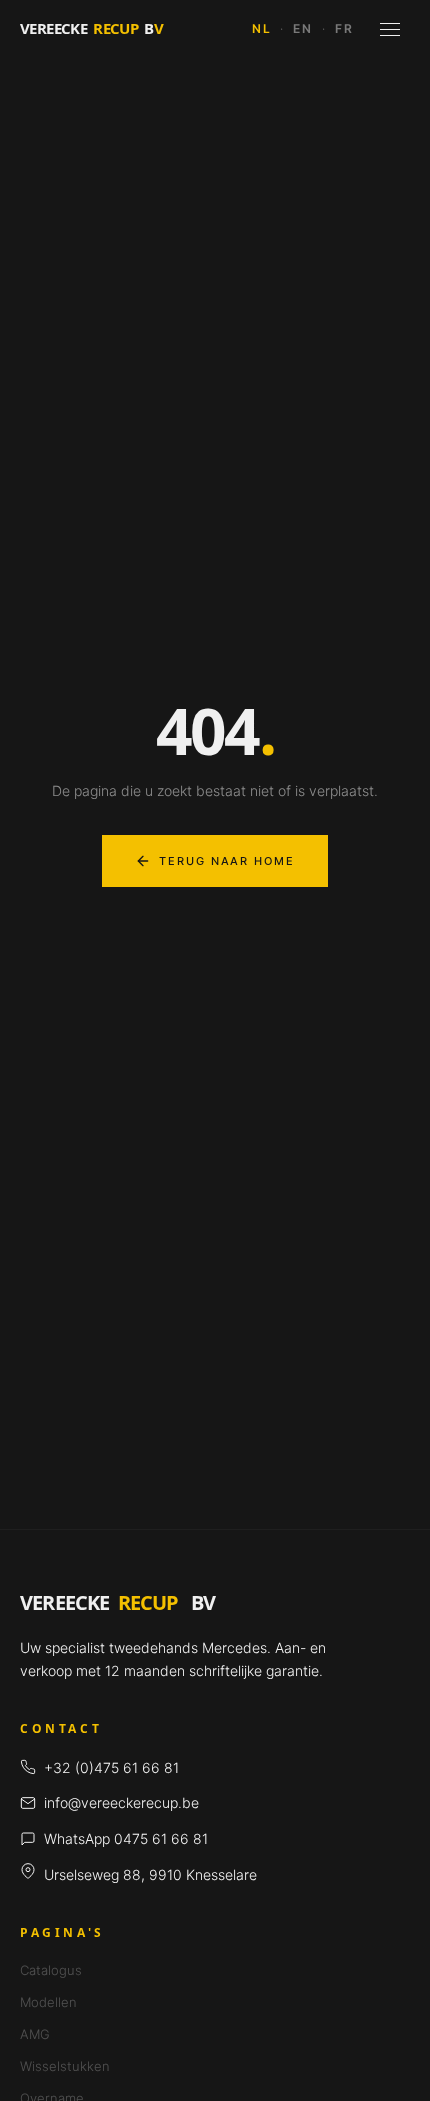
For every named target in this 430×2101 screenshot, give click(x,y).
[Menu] (390, 29)
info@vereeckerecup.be (121, 1802)
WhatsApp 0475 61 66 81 (126, 1838)
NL (262, 28)
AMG (35, 2034)
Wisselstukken (65, 2066)
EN (303, 28)
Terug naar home (227, 861)
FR (344, 28)
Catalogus (51, 1970)
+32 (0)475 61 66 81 (111, 1767)
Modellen (48, 2002)
